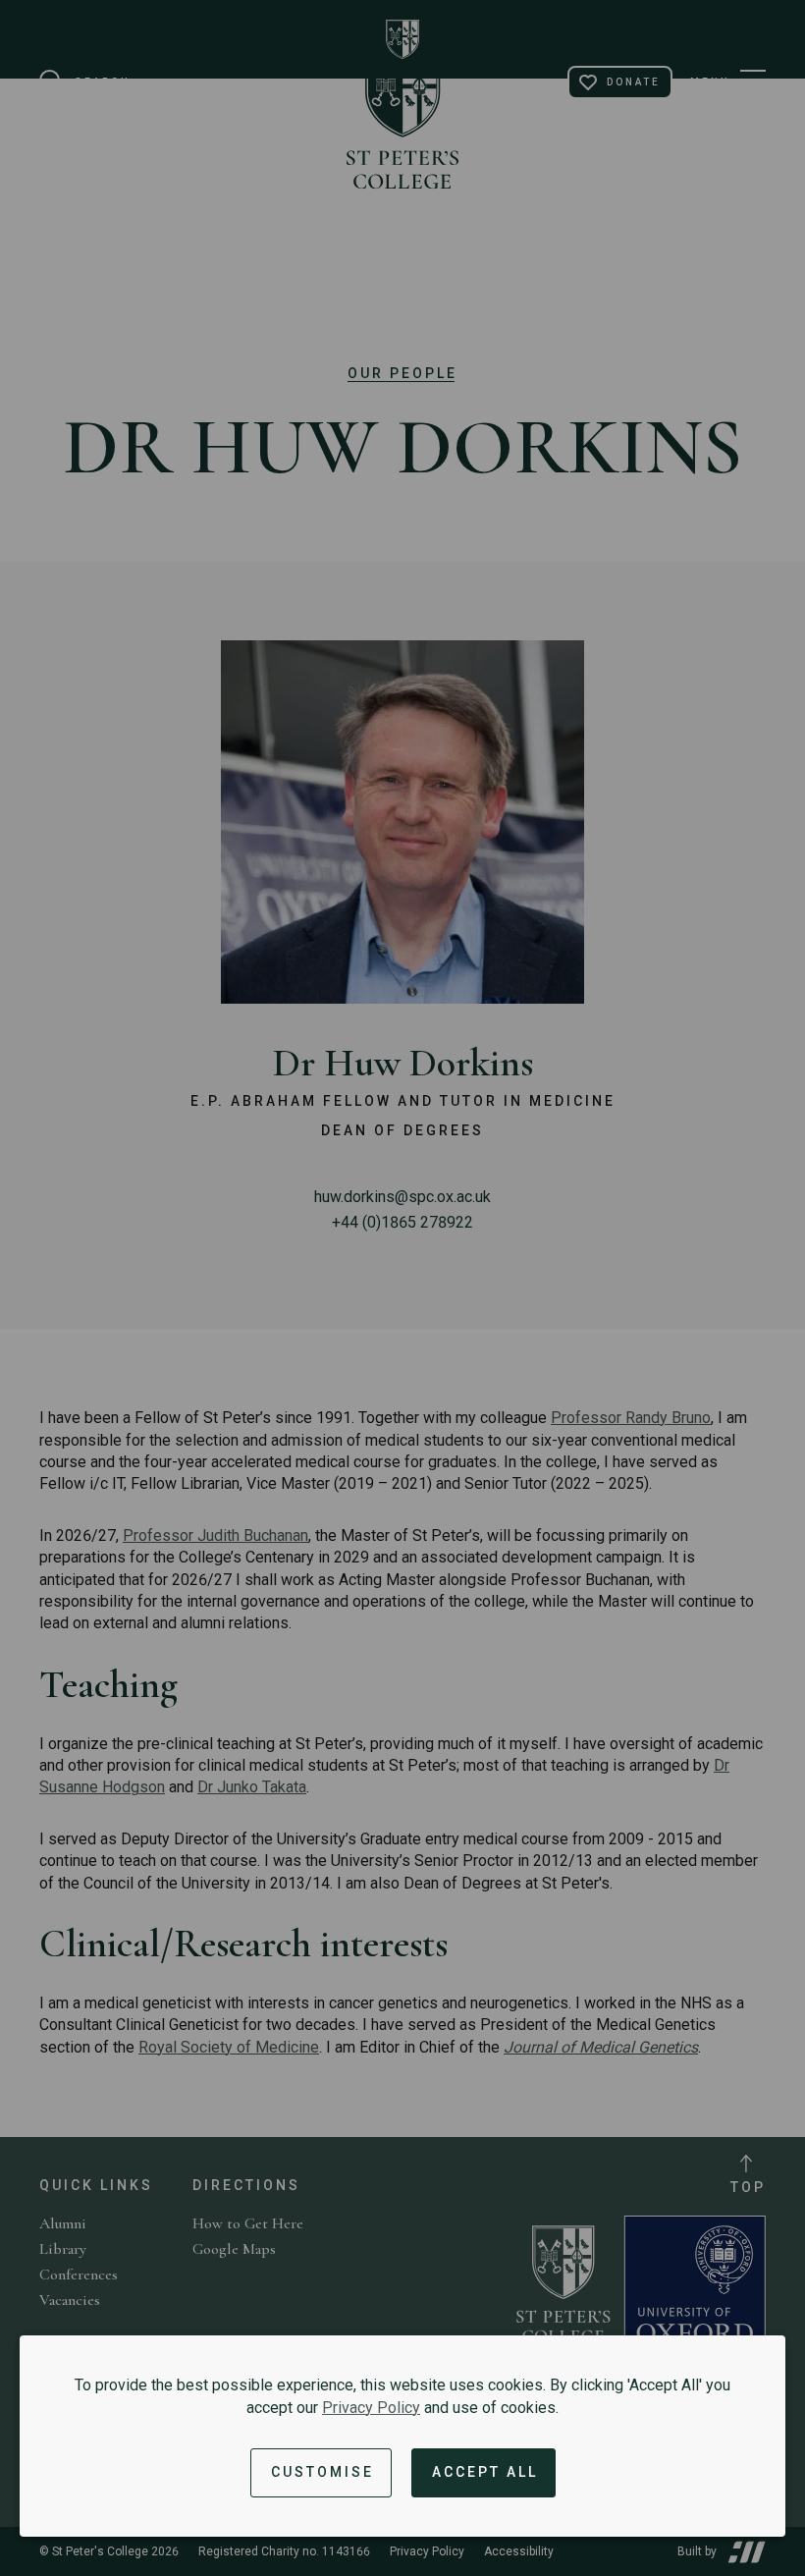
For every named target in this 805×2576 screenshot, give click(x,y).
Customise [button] (322, 2472)
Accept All (485, 2472)
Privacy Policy (371, 2408)
